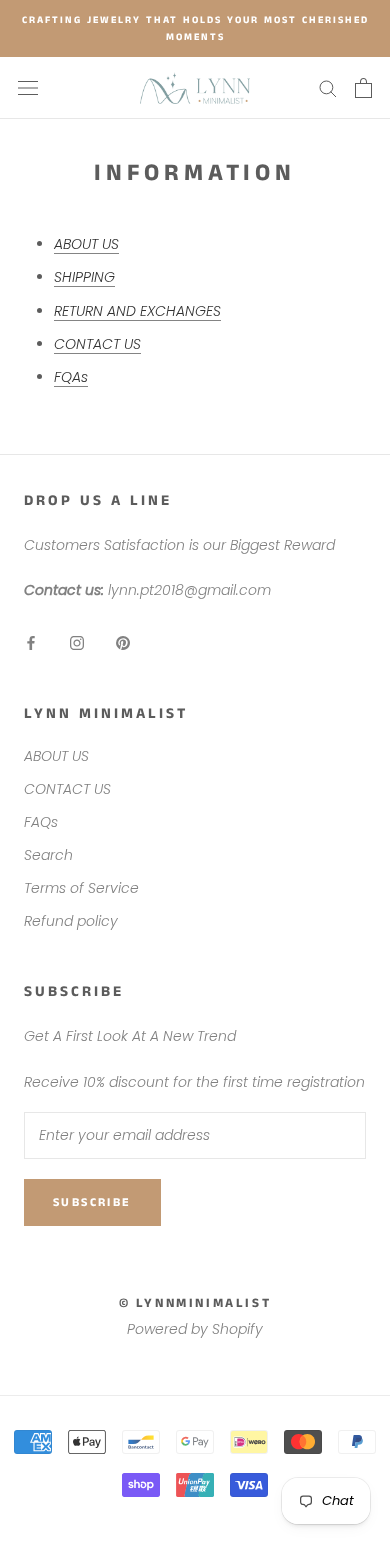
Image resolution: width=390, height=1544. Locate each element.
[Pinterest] (123, 642)
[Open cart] (363, 88)
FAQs (41, 822)
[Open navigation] (28, 87)
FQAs (71, 377)
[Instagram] (77, 642)
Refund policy (71, 921)
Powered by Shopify (195, 1329)
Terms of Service (81, 888)
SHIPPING (84, 277)
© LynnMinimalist (195, 1303)
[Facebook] (31, 642)
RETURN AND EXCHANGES (137, 311)
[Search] (328, 87)
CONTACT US (97, 344)
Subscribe (92, 1202)
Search (48, 855)
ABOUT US (86, 244)
